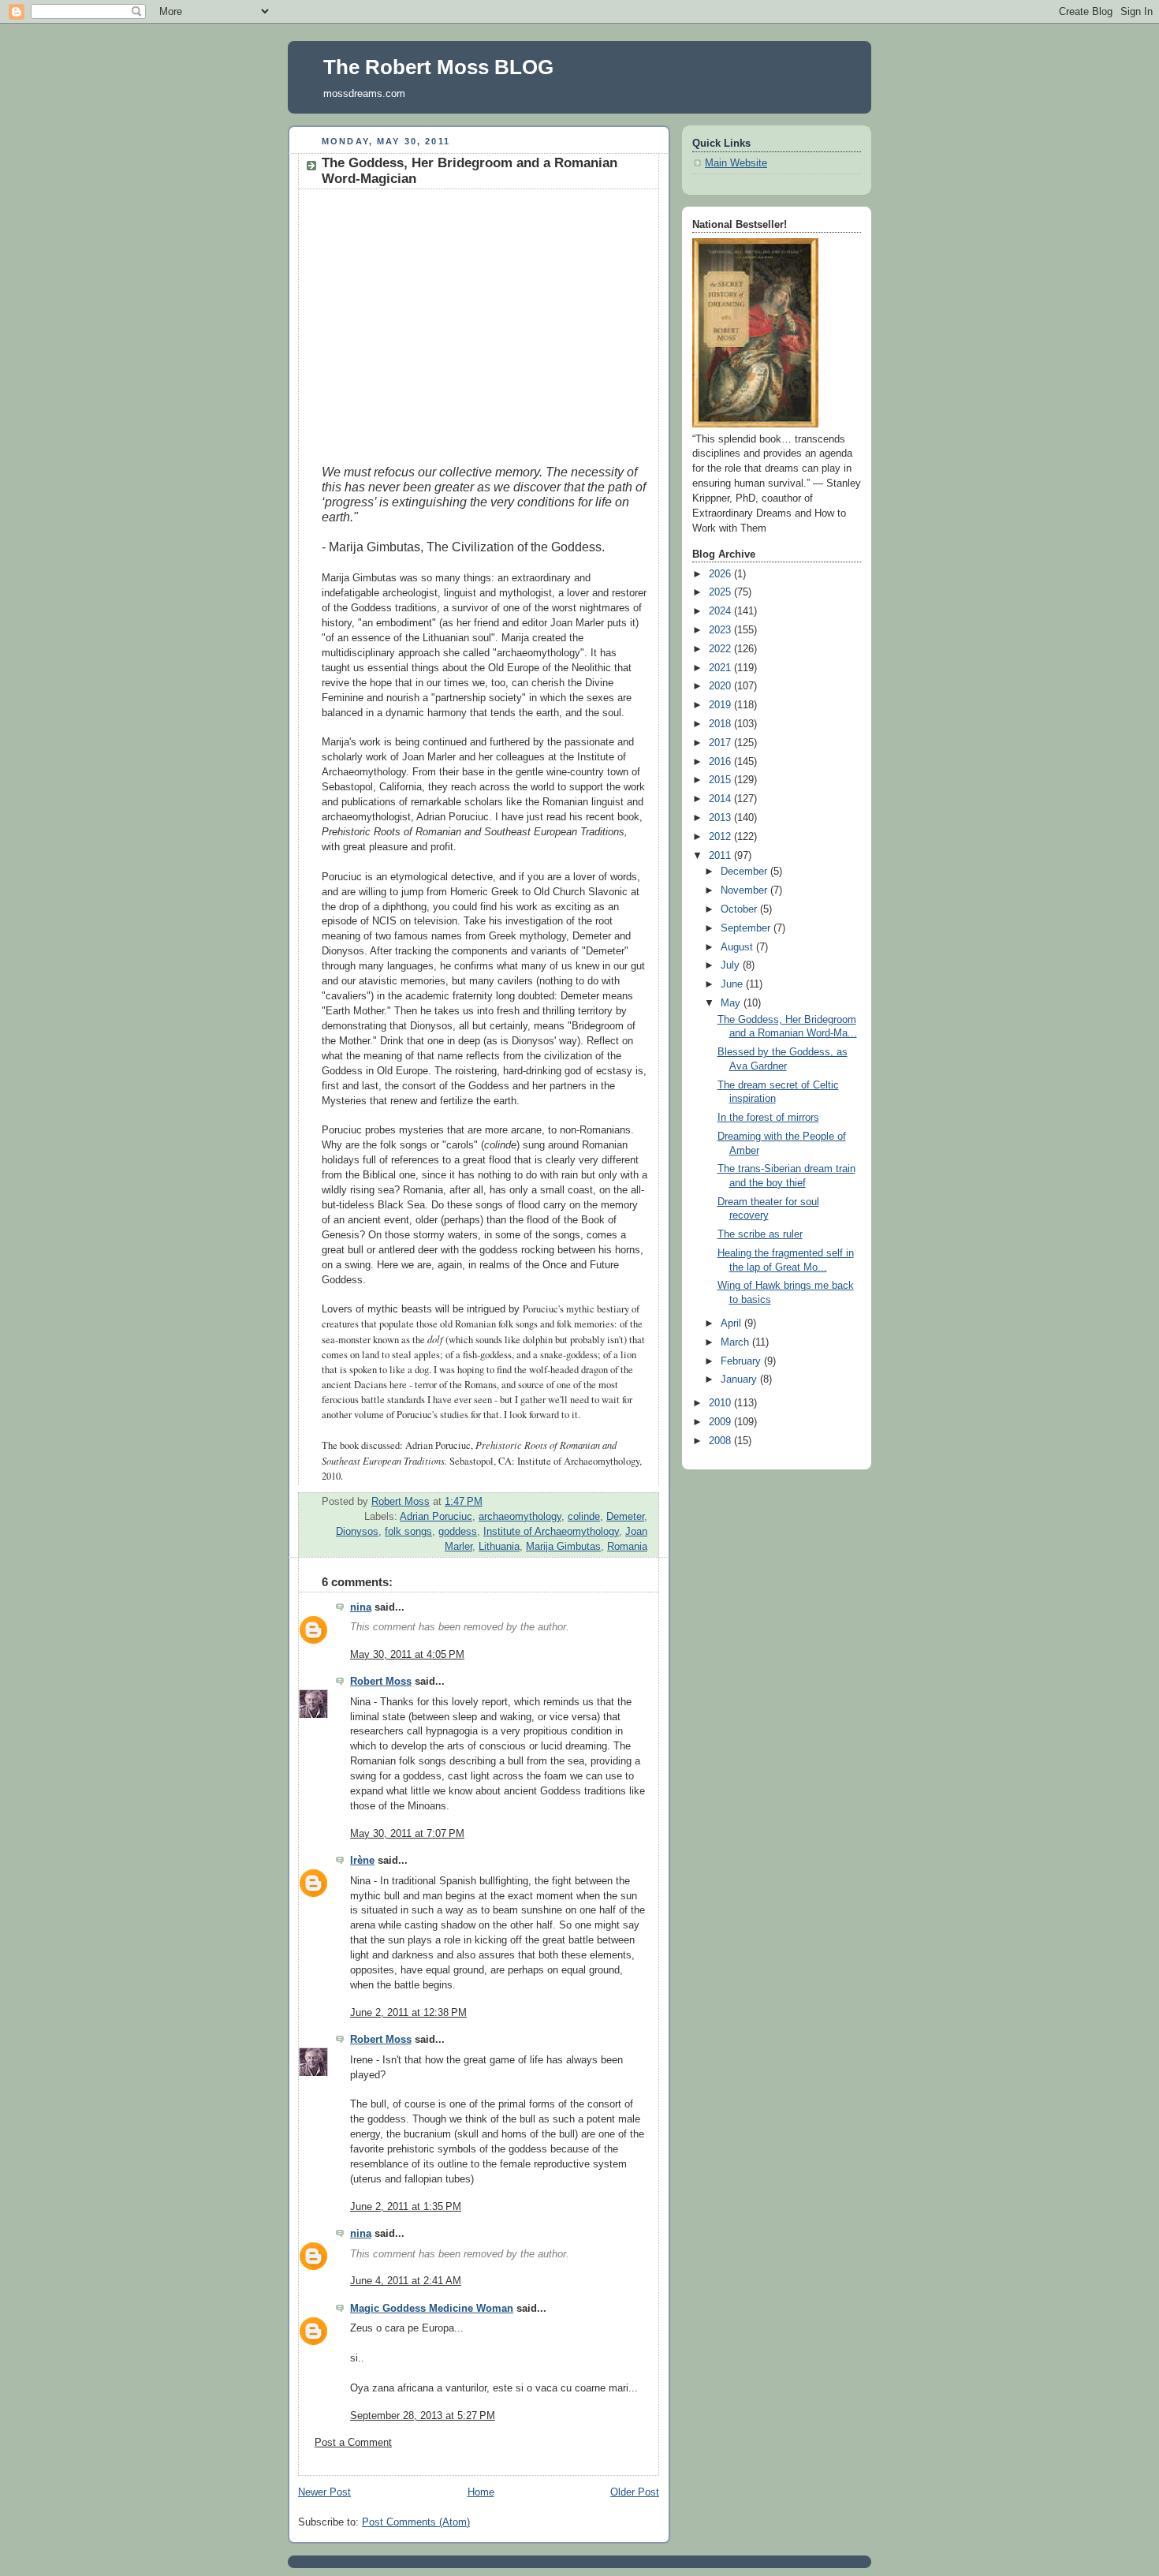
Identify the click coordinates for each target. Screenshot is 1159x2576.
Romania (627, 1547)
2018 (721, 724)
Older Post (635, 2492)
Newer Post (324, 2492)
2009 (721, 1422)
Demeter (625, 1517)
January (740, 1379)
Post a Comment (353, 2443)
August (738, 947)
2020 (721, 686)
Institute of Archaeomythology (551, 1532)
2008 (721, 1441)
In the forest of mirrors (768, 1118)
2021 (721, 668)
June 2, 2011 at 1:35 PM (406, 2207)
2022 (721, 649)
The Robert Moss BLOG (438, 67)
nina (361, 1607)
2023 (721, 630)
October (740, 909)
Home (481, 2492)
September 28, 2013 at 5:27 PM (423, 2416)
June (733, 984)
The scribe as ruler (760, 1234)
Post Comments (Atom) (416, 2522)
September (747, 928)
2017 (721, 743)
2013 (721, 818)
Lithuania (499, 1547)
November (745, 890)
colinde (584, 1517)
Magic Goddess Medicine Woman (432, 2309)
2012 (721, 837)
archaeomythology (520, 1517)
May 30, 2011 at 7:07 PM (407, 1834)
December (745, 872)
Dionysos (357, 1532)
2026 (721, 574)
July (732, 965)
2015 (721, 780)
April (732, 1323)
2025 (721, 592)
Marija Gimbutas (563, 1547)
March (736, 1342)
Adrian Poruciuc (436, 1517)
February (742, 1361)
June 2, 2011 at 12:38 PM (408, 2013)
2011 (721, 856)
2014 (721, 799)
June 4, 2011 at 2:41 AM (406, 2281)
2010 (721, 1403)
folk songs (408, 1532)
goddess (458, 1532)
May (732, 1003)
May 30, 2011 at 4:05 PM (407, 1655)
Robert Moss (381, 1682)
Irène (362, 1861)
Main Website (736, 163)
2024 (721, 611)
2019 (721, 705)
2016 (721, 762)
